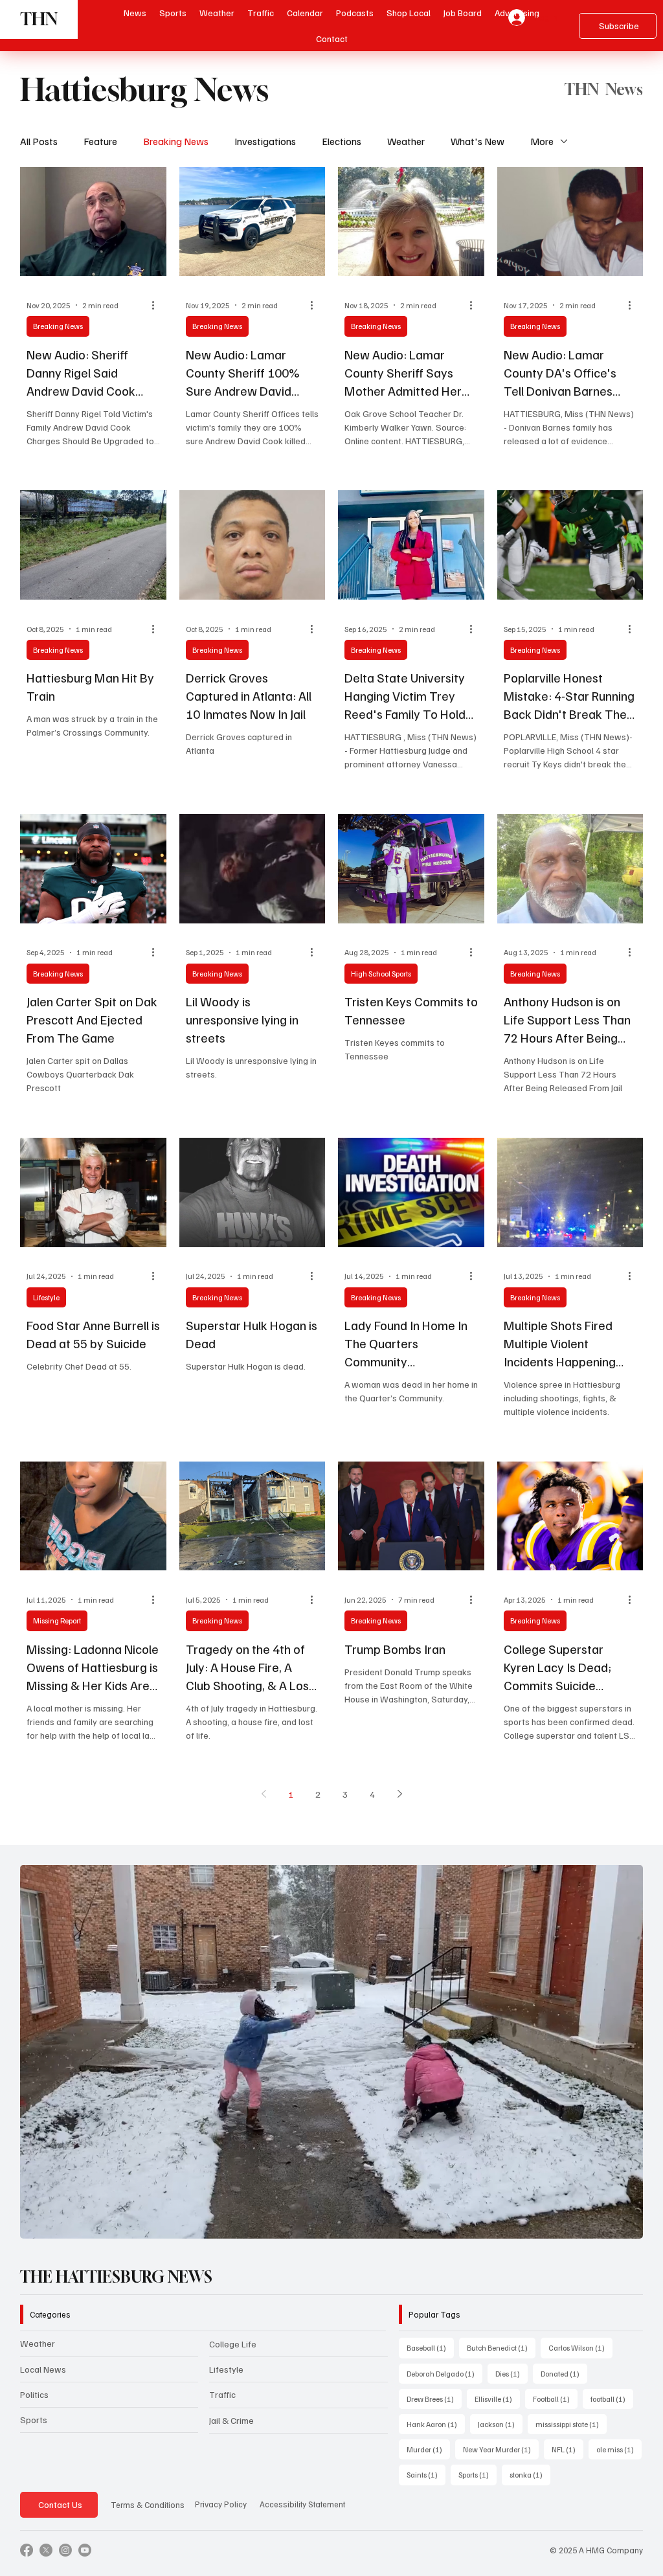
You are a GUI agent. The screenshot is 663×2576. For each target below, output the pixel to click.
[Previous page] (264, 1794)
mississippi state (571, 2424)
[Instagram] (65, 2550)
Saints (426, 2474)
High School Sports (381, 974)
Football (555, 2399)
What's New (478, 141)
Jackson (500, 2424)
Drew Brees (434, 2399)
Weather (406, 141)
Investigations (265, 141)
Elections (342, 141)
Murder (428, 2449)
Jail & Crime (231, 2420)
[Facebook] (27, 2550)
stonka (530, 2474)
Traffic (222, 2394)
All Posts (39, 141)
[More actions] (158, 305)
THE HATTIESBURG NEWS (116, 2277)
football (612, 2399)
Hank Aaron (436, 2424)
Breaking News (176, 141)
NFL (567, 2449)
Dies (511, 2373)
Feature (100, 141)
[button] (355, 13)
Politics (34, 2394)
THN (39, 19)
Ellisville (497, 2399)
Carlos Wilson (580, 2347)
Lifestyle (46, 1297)
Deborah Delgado (444, 2373)
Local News (43, 2369)
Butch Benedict (501, 2347)
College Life (233, 2344)
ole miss (619, 2449)
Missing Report (57, 1621)
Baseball (430, 2347)
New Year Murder (501, 2449)
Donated (564, 2373)
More (542, 141)
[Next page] (399, 1794)
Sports (34, 2420)
